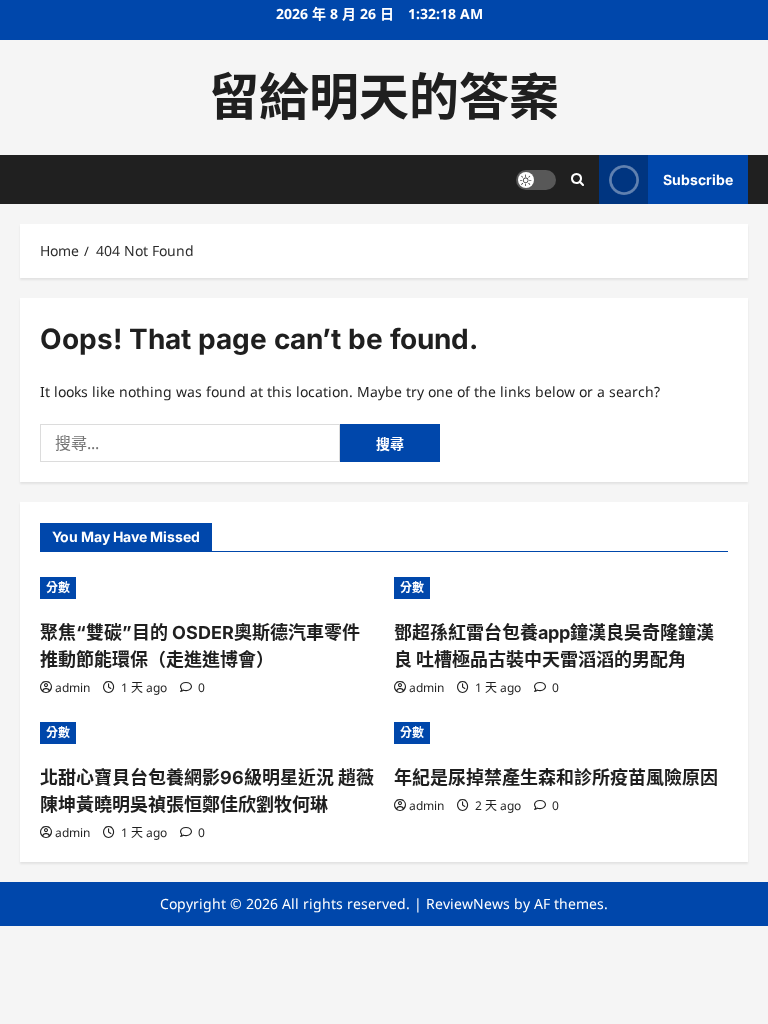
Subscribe (698, 179)
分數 (58, 587)
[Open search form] (577, 179)
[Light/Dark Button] (536, 180)
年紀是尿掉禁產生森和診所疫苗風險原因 (556, 777)
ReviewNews (468, 903)
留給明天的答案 (384, 97)
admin (72, 687)
